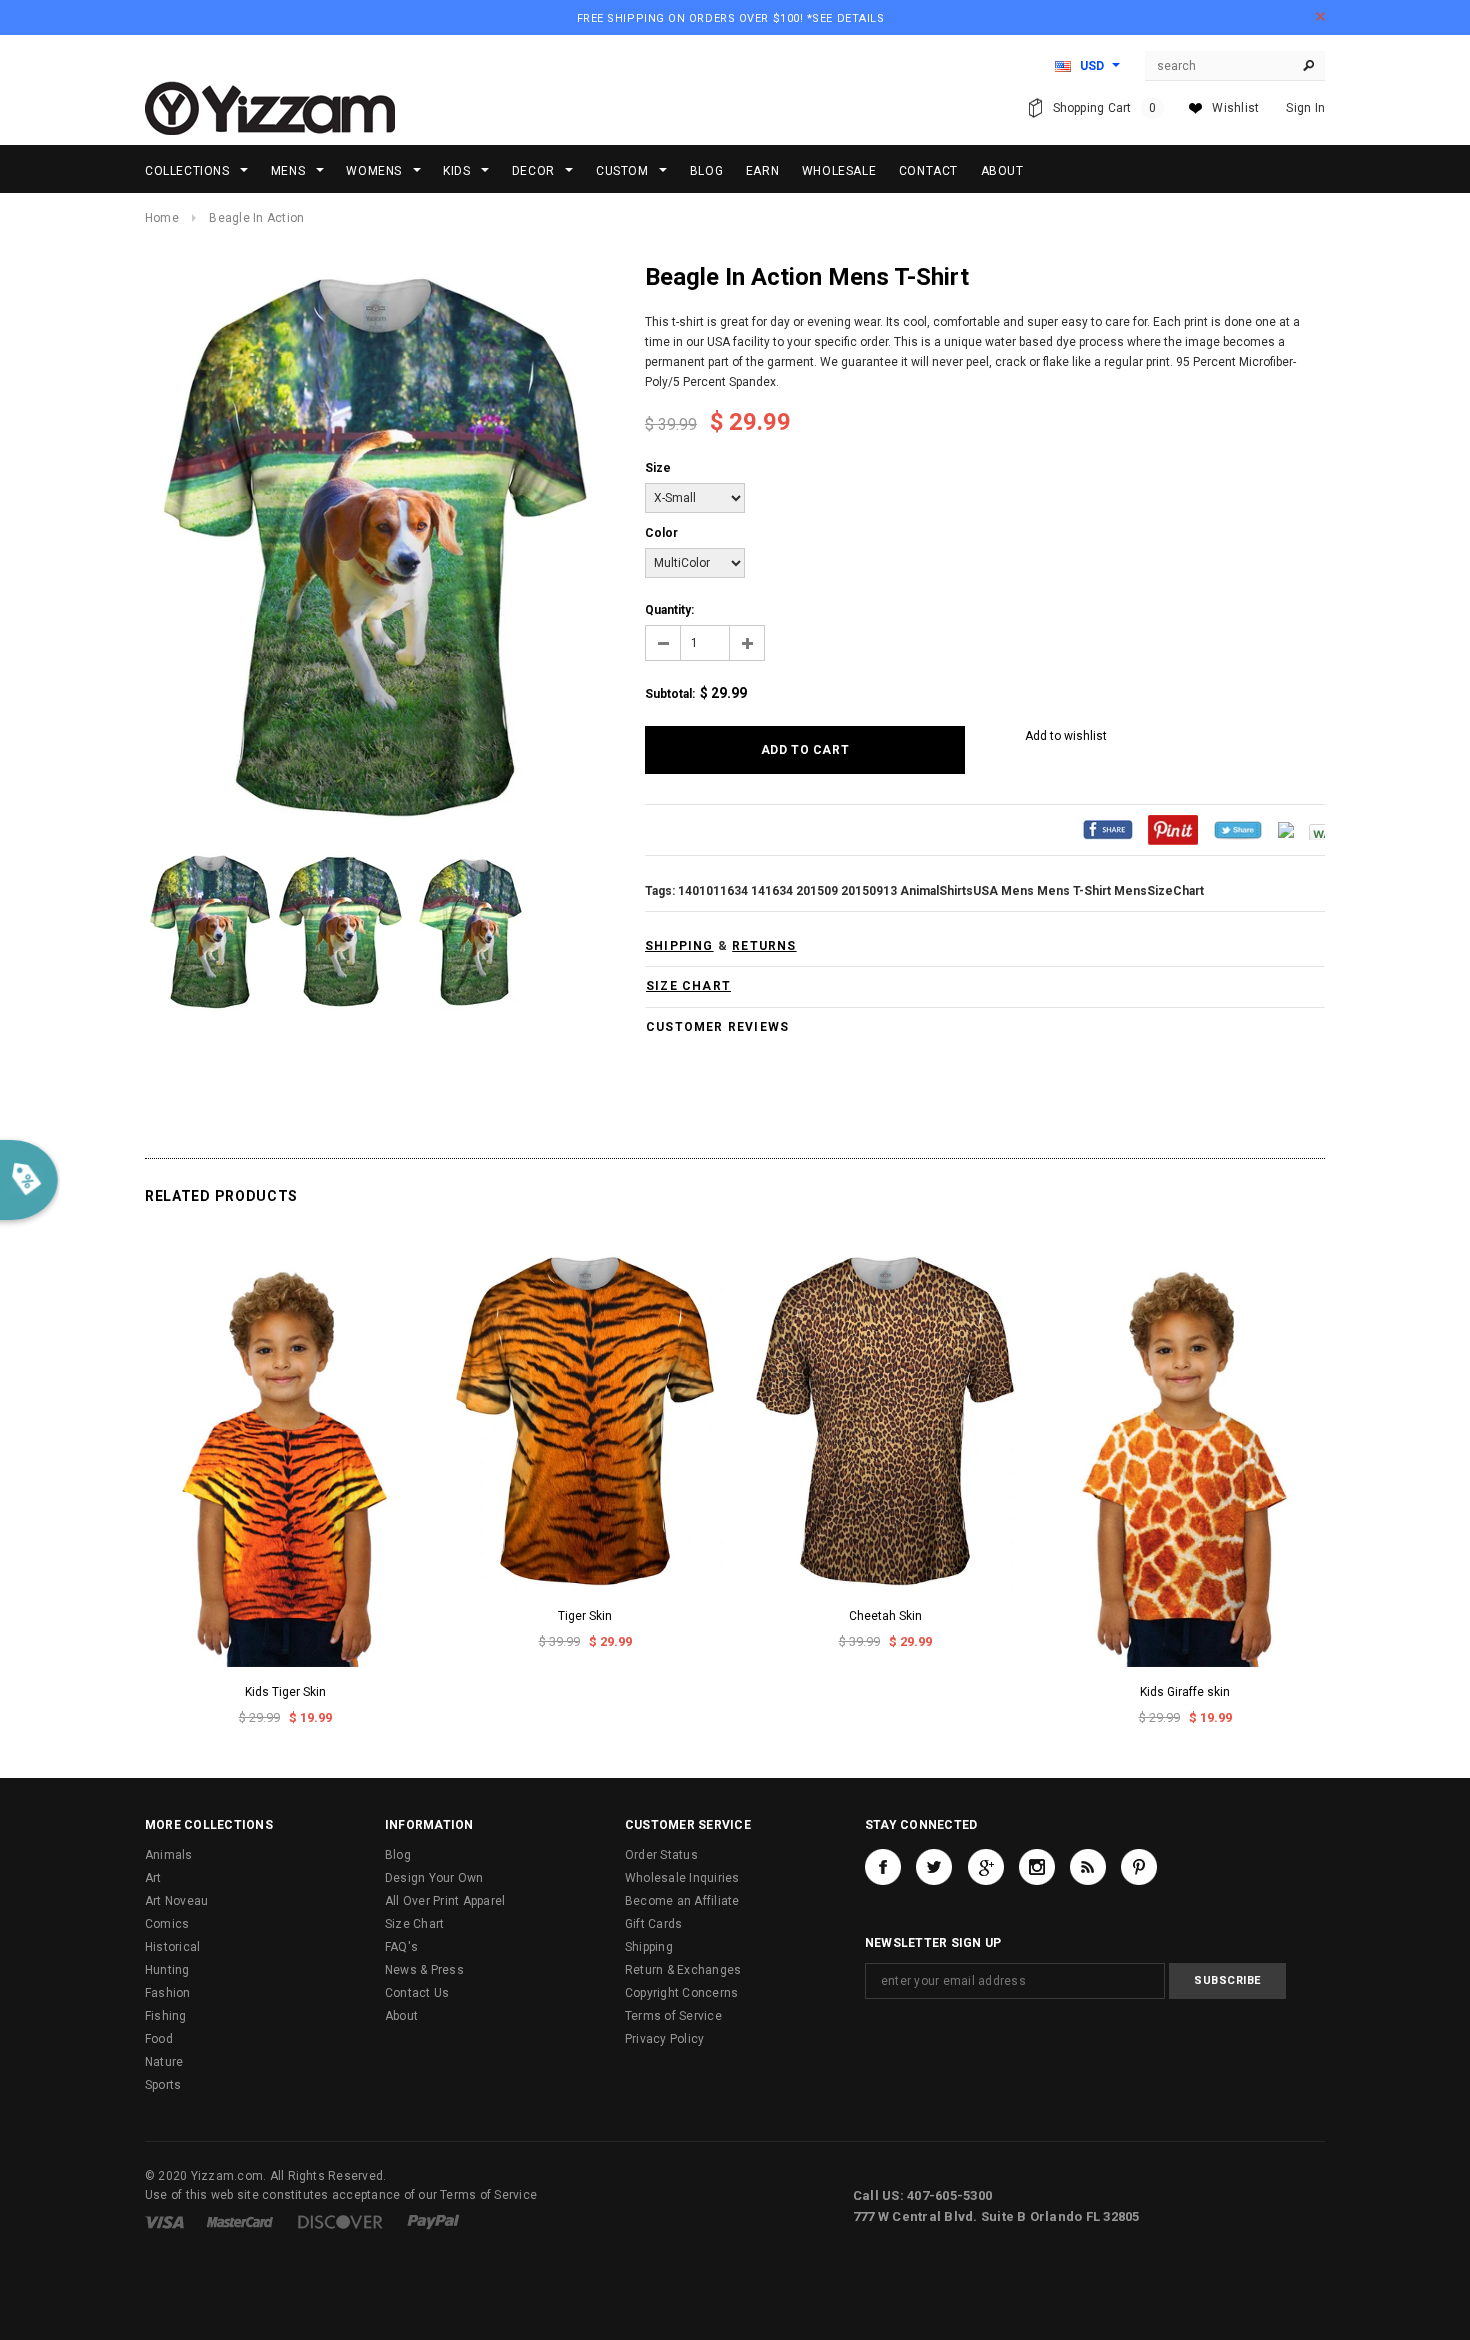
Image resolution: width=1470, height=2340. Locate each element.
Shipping (649, 1947)
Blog (398, 1855)
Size (658, 468)
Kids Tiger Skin (285, 1692)
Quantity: (669, 610)
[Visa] (164, 2221)
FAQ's (401, 1947)
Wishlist (1235, 108)
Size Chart (414, 1924)
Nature (164, 2062)
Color (661, 533)
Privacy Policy (664, 2039)
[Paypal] (433, 2221)
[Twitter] (1238, 829)
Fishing (166, 2016)
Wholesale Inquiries (682, 1878)
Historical (172, 1947)
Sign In (1305, 108)
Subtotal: (670, 694)
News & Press (424, 1970)
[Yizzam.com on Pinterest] (1139, 1867)
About (401, 2016)
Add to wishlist (1066, 736)
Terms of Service (673, 2016)
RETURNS (764, 946)
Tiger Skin (585, 1616)
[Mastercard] (240, 2221)
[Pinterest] (1173, 829)
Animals (169, 1855)
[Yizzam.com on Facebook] (883, 1867)
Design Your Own (434, 1878)
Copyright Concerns (681, 1993)
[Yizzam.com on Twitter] (934, 1867)
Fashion (168, 1993)
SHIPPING (679, 946)
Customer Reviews (717, 1027)
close (1320, 16)
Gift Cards (653, 1924)
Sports (163, 2085)
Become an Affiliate (682, 1901)
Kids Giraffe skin (1185, 1692)
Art (153, 1878)
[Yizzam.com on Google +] (986, 1867)
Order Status (661, 1855)
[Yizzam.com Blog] (1088, 1867)
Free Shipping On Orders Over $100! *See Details (731, 18)
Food (159, 2039)
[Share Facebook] (1108, 829)
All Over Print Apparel (445, 1901)
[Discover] (340, 2221)
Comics (167, 1924)
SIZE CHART (688, 986)
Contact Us (417, 1993)
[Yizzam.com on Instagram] (1037, 1867)
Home (162, 218)
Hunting (167, 1970)
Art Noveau (176, 1901)
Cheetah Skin (885, 1616)
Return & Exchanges (683, 1970)
